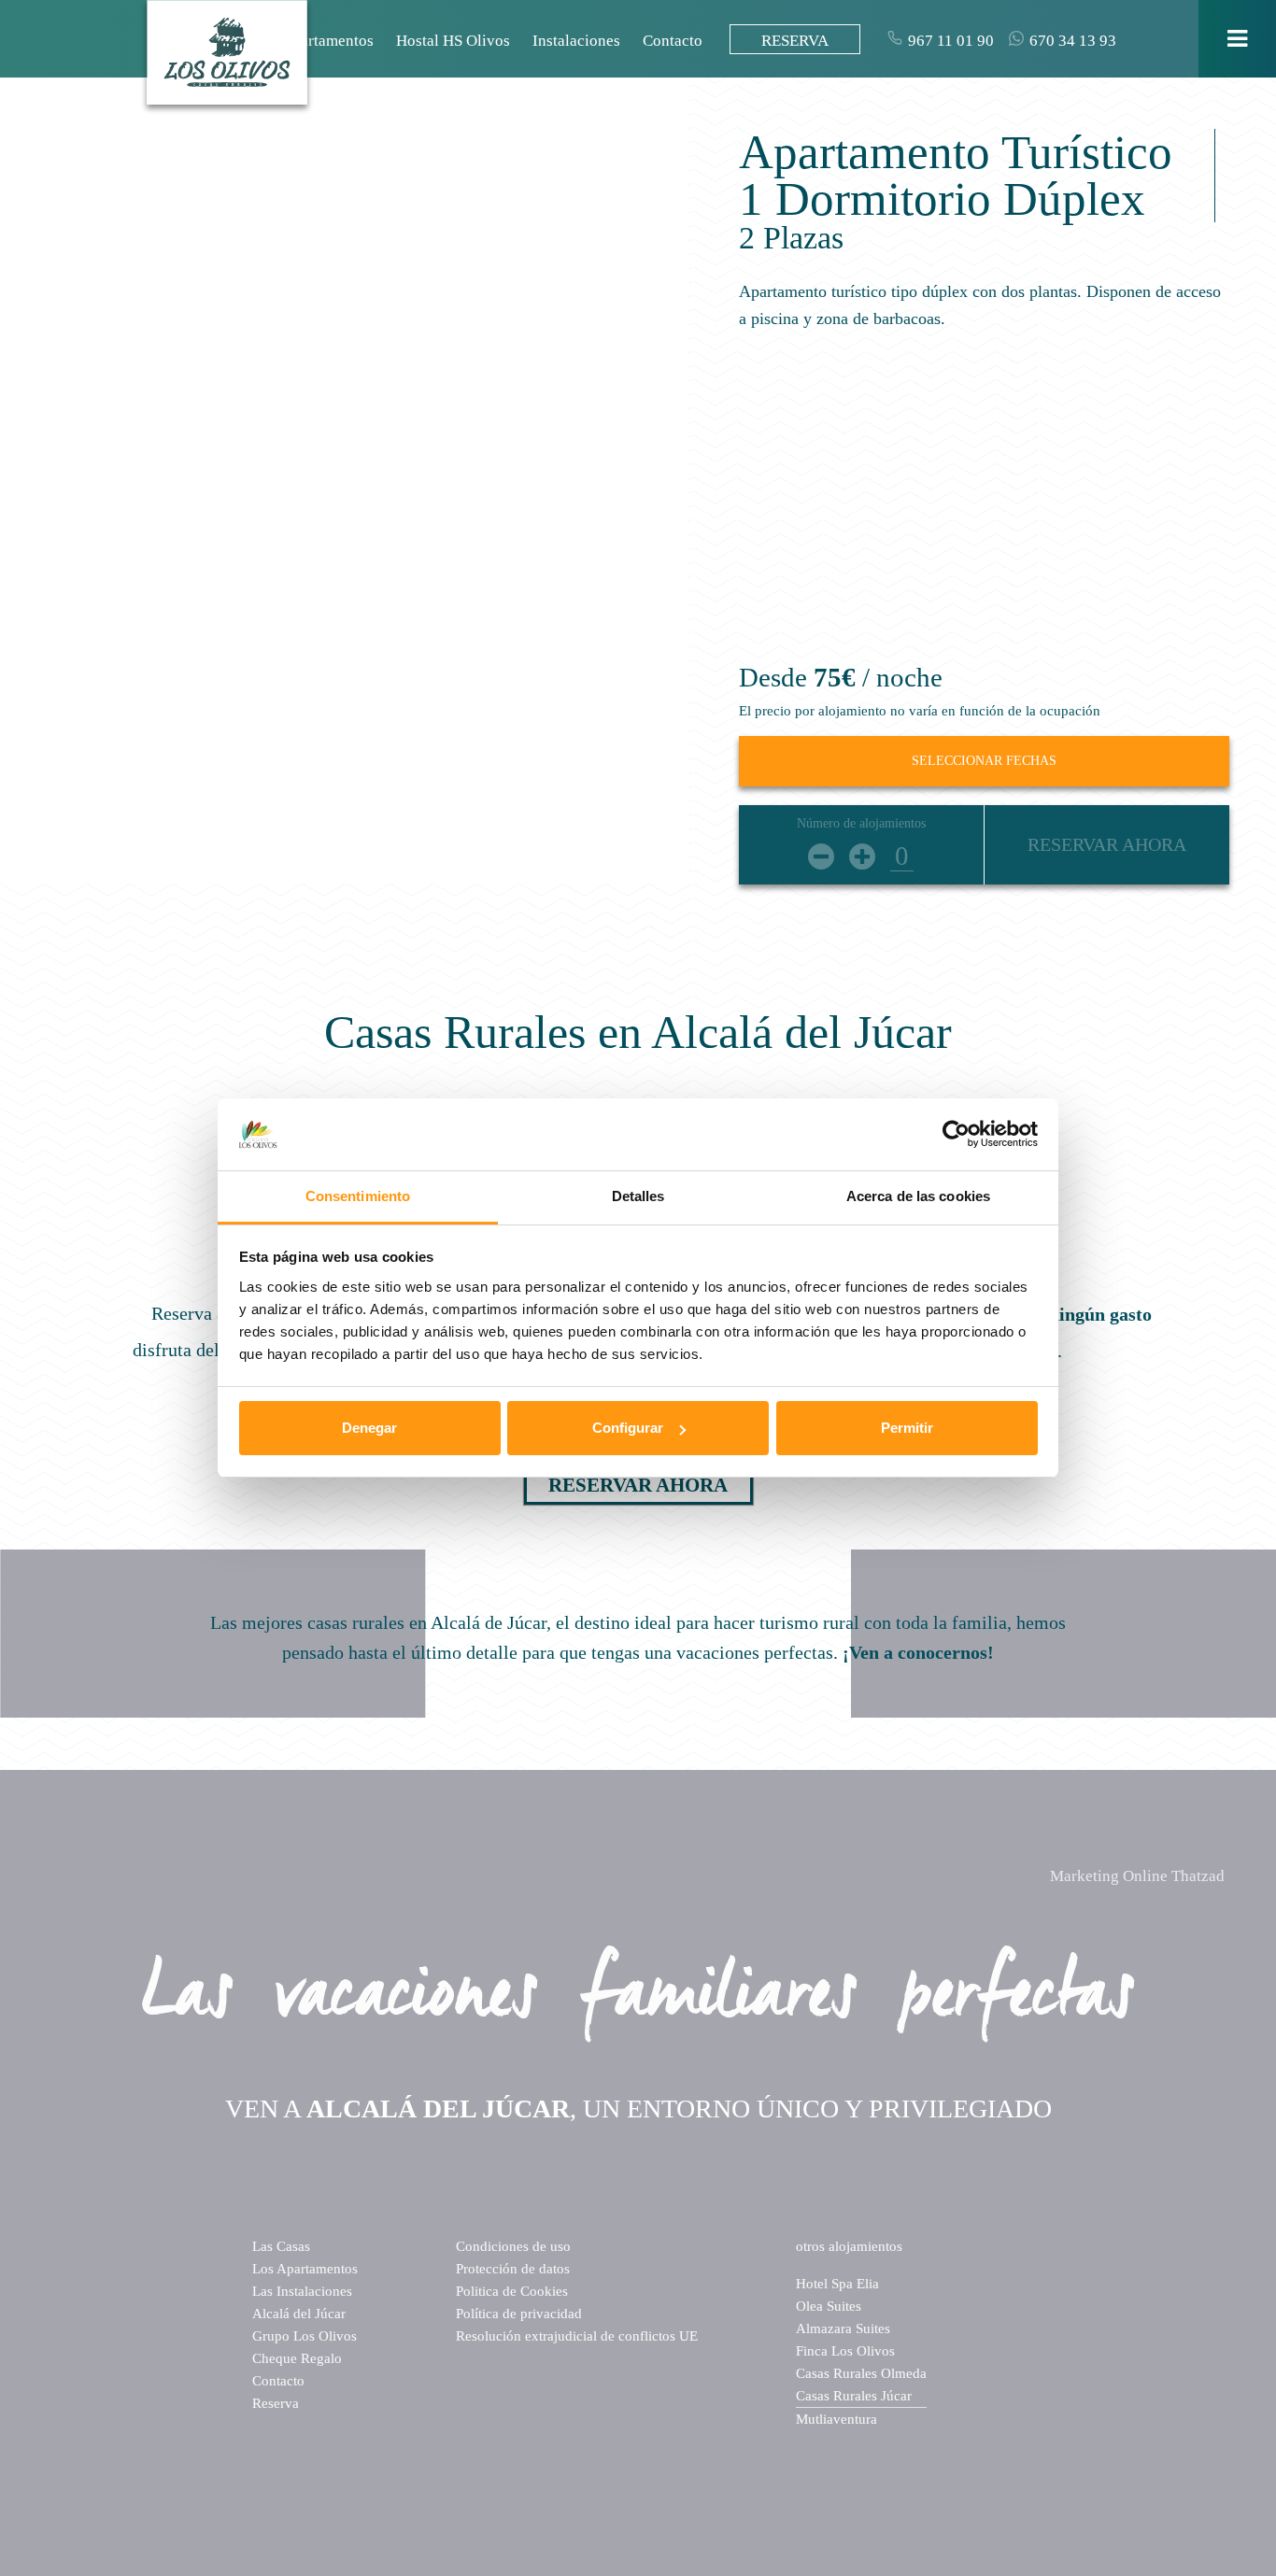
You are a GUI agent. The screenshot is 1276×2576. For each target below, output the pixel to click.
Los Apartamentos (314, 41)
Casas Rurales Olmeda (861, 2373)
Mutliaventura (836, 2419)
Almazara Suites (843, 2328)
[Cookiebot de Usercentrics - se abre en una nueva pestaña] (956, 1135)
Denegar (369, 1428)
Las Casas (281, 2246)
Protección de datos (513, 2269)
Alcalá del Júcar (299, 2314)
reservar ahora (638, 1485)
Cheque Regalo (297, 2358)
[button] (52, 441)
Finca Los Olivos (845, 2351)
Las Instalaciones (302, 2291)
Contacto (673, 41)
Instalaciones (576, 41)
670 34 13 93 (1073, 41)
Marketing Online (1137, 1876)
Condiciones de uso (513, 2246)
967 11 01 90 (951, 41)
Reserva (276, 2403)
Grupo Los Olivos (305, 2336)
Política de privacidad (519, 2314)
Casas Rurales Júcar (854, 2396)
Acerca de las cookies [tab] (918, 1196)
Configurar (628, 1428)
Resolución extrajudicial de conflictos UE (577, 2336)
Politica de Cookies (512, 2291)
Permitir (907, 1428)
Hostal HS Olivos (453, 41)
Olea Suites (829, 2306)
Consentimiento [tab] (358, 1196)
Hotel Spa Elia (837, 2284)
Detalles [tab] (638, 1196)
